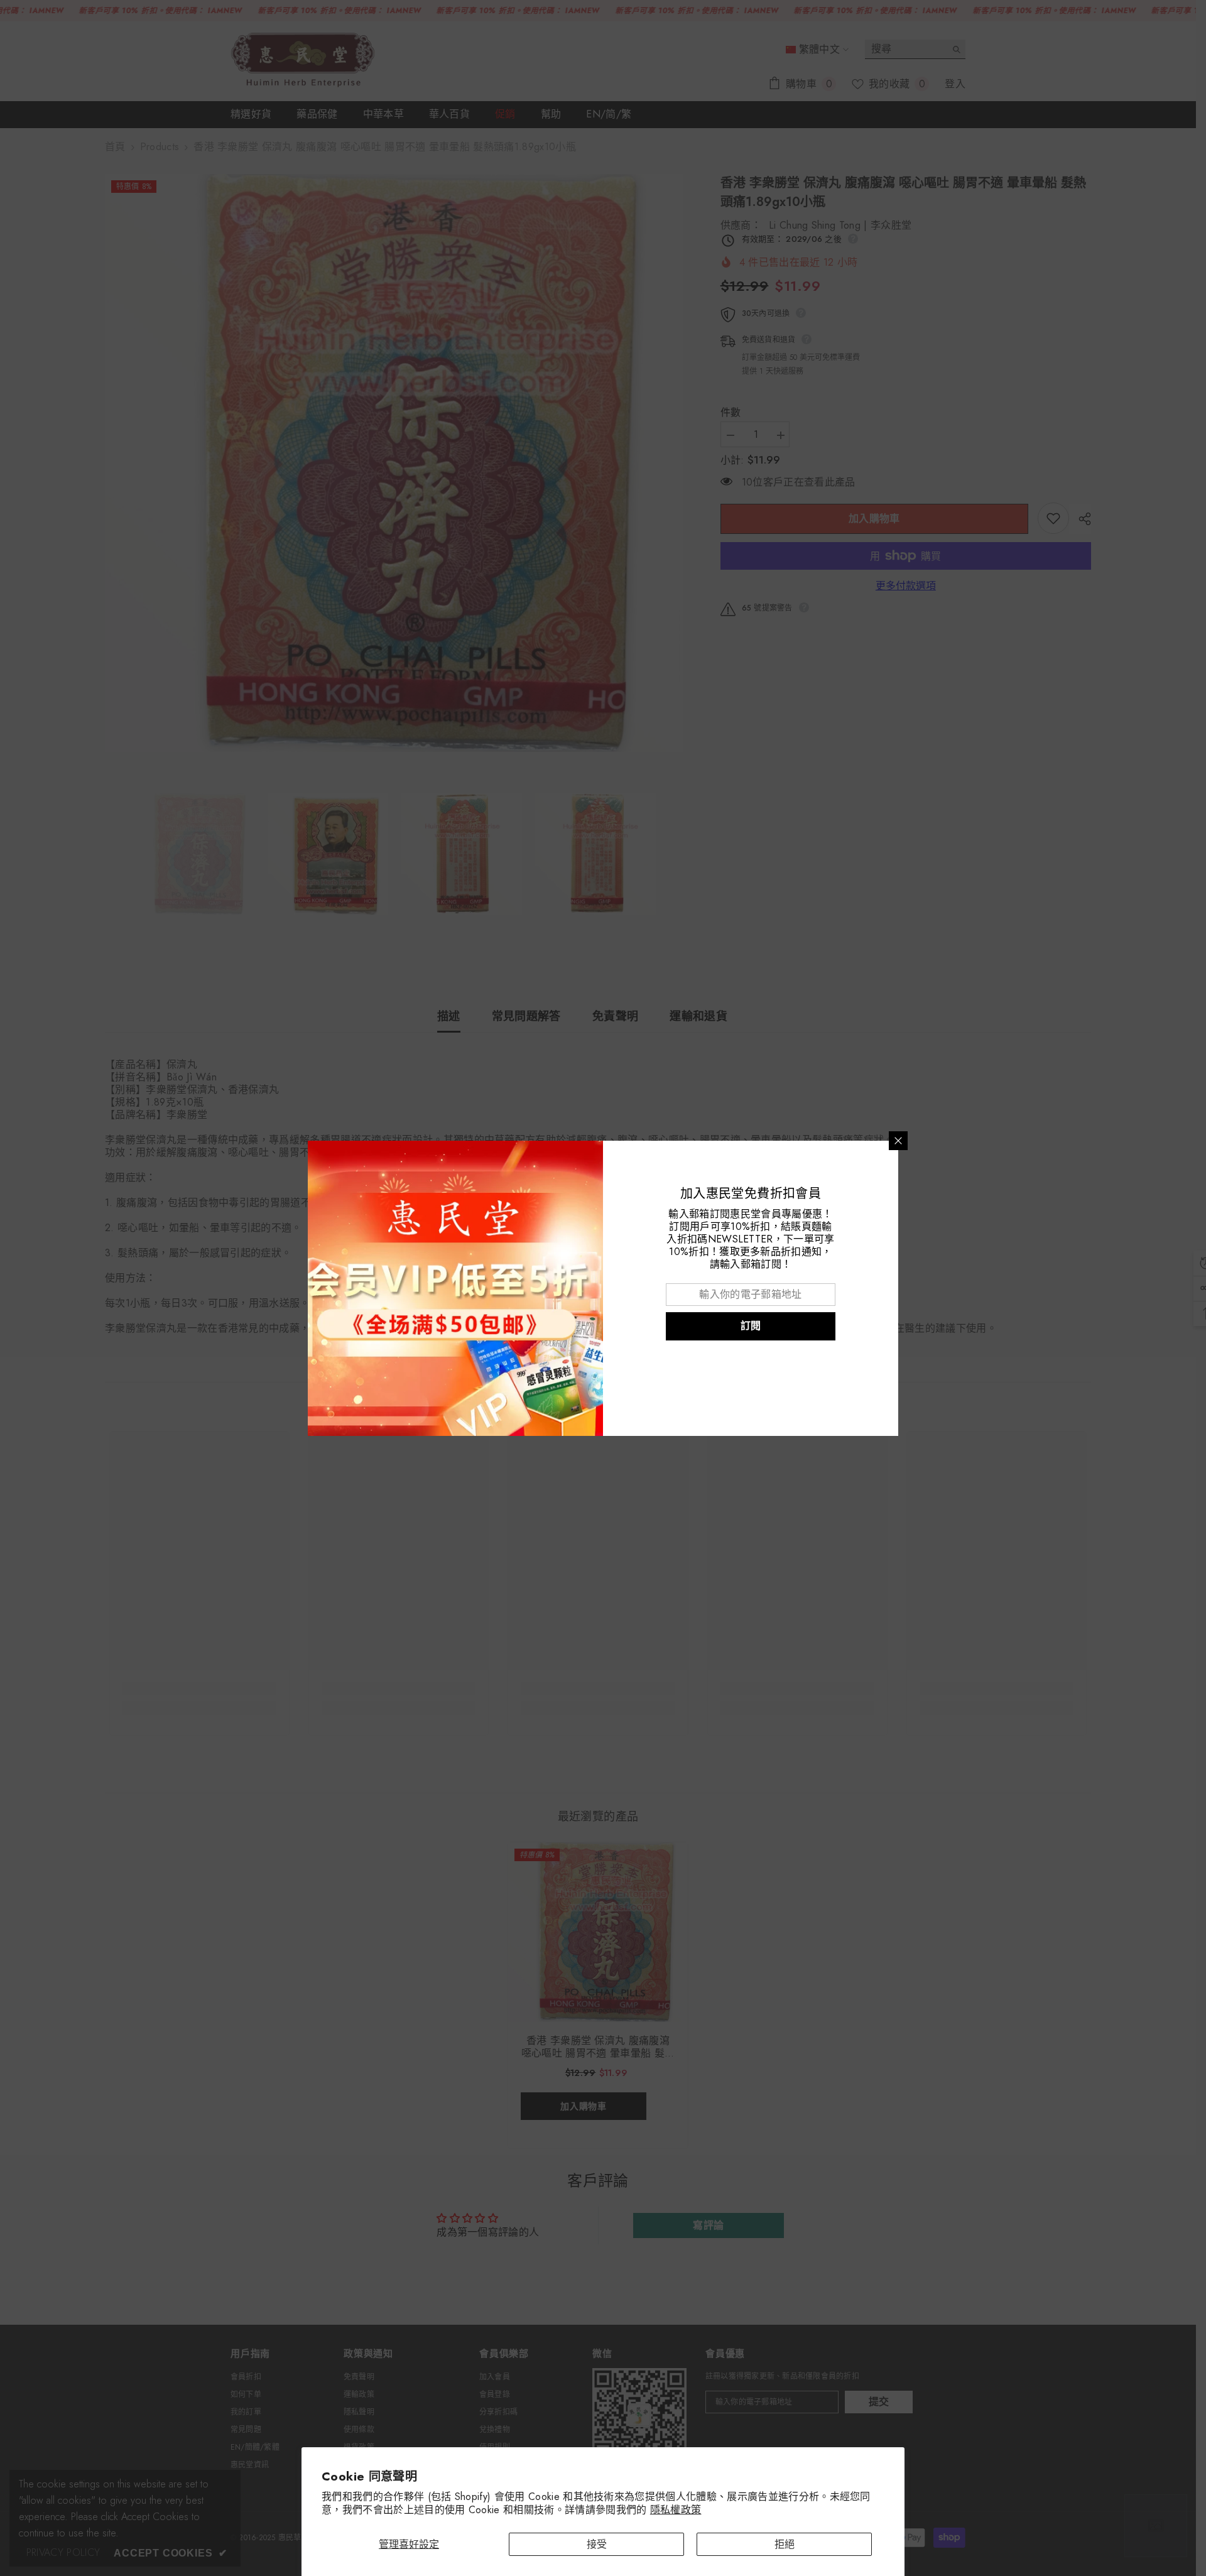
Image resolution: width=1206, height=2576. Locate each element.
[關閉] (898, 1141)
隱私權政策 (676, 2510)
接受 (597, 2544)
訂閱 (751, 1326)
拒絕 (785, 2544)
